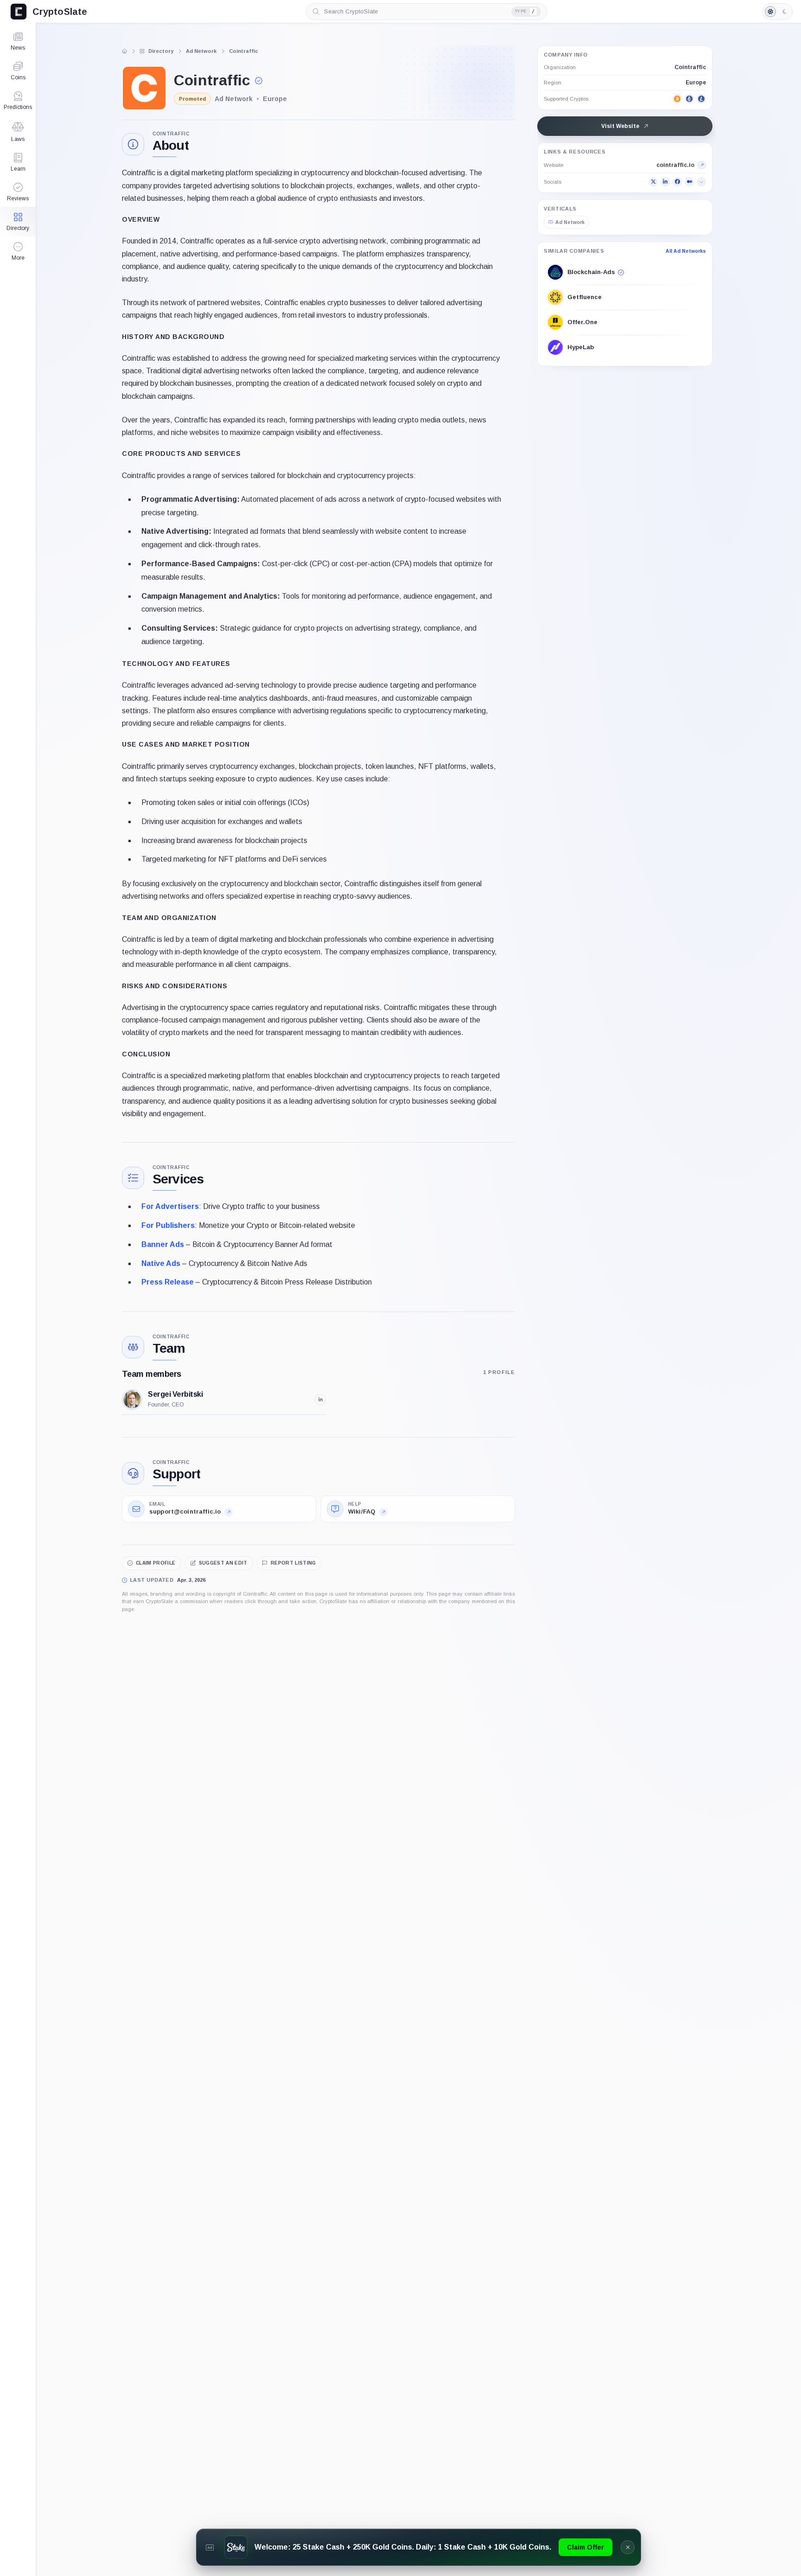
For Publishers (168, 1225)
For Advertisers (170, 1206)
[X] (653, 182)
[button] (18, 251)
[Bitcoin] (677, 99)
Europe (696, 83)
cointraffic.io (675, 165)
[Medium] (689, 182)
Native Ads (161, 1263)
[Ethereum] (689, 99)
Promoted (192, 99)
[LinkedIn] (665, 182)
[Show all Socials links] (701, 182)
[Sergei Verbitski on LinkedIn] (320, 1400)
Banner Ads (163, 1244)
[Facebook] (677, 182)
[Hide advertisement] (628, 2547)
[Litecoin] (701, 99)
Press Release (168, 1282)
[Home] (125, 51)
